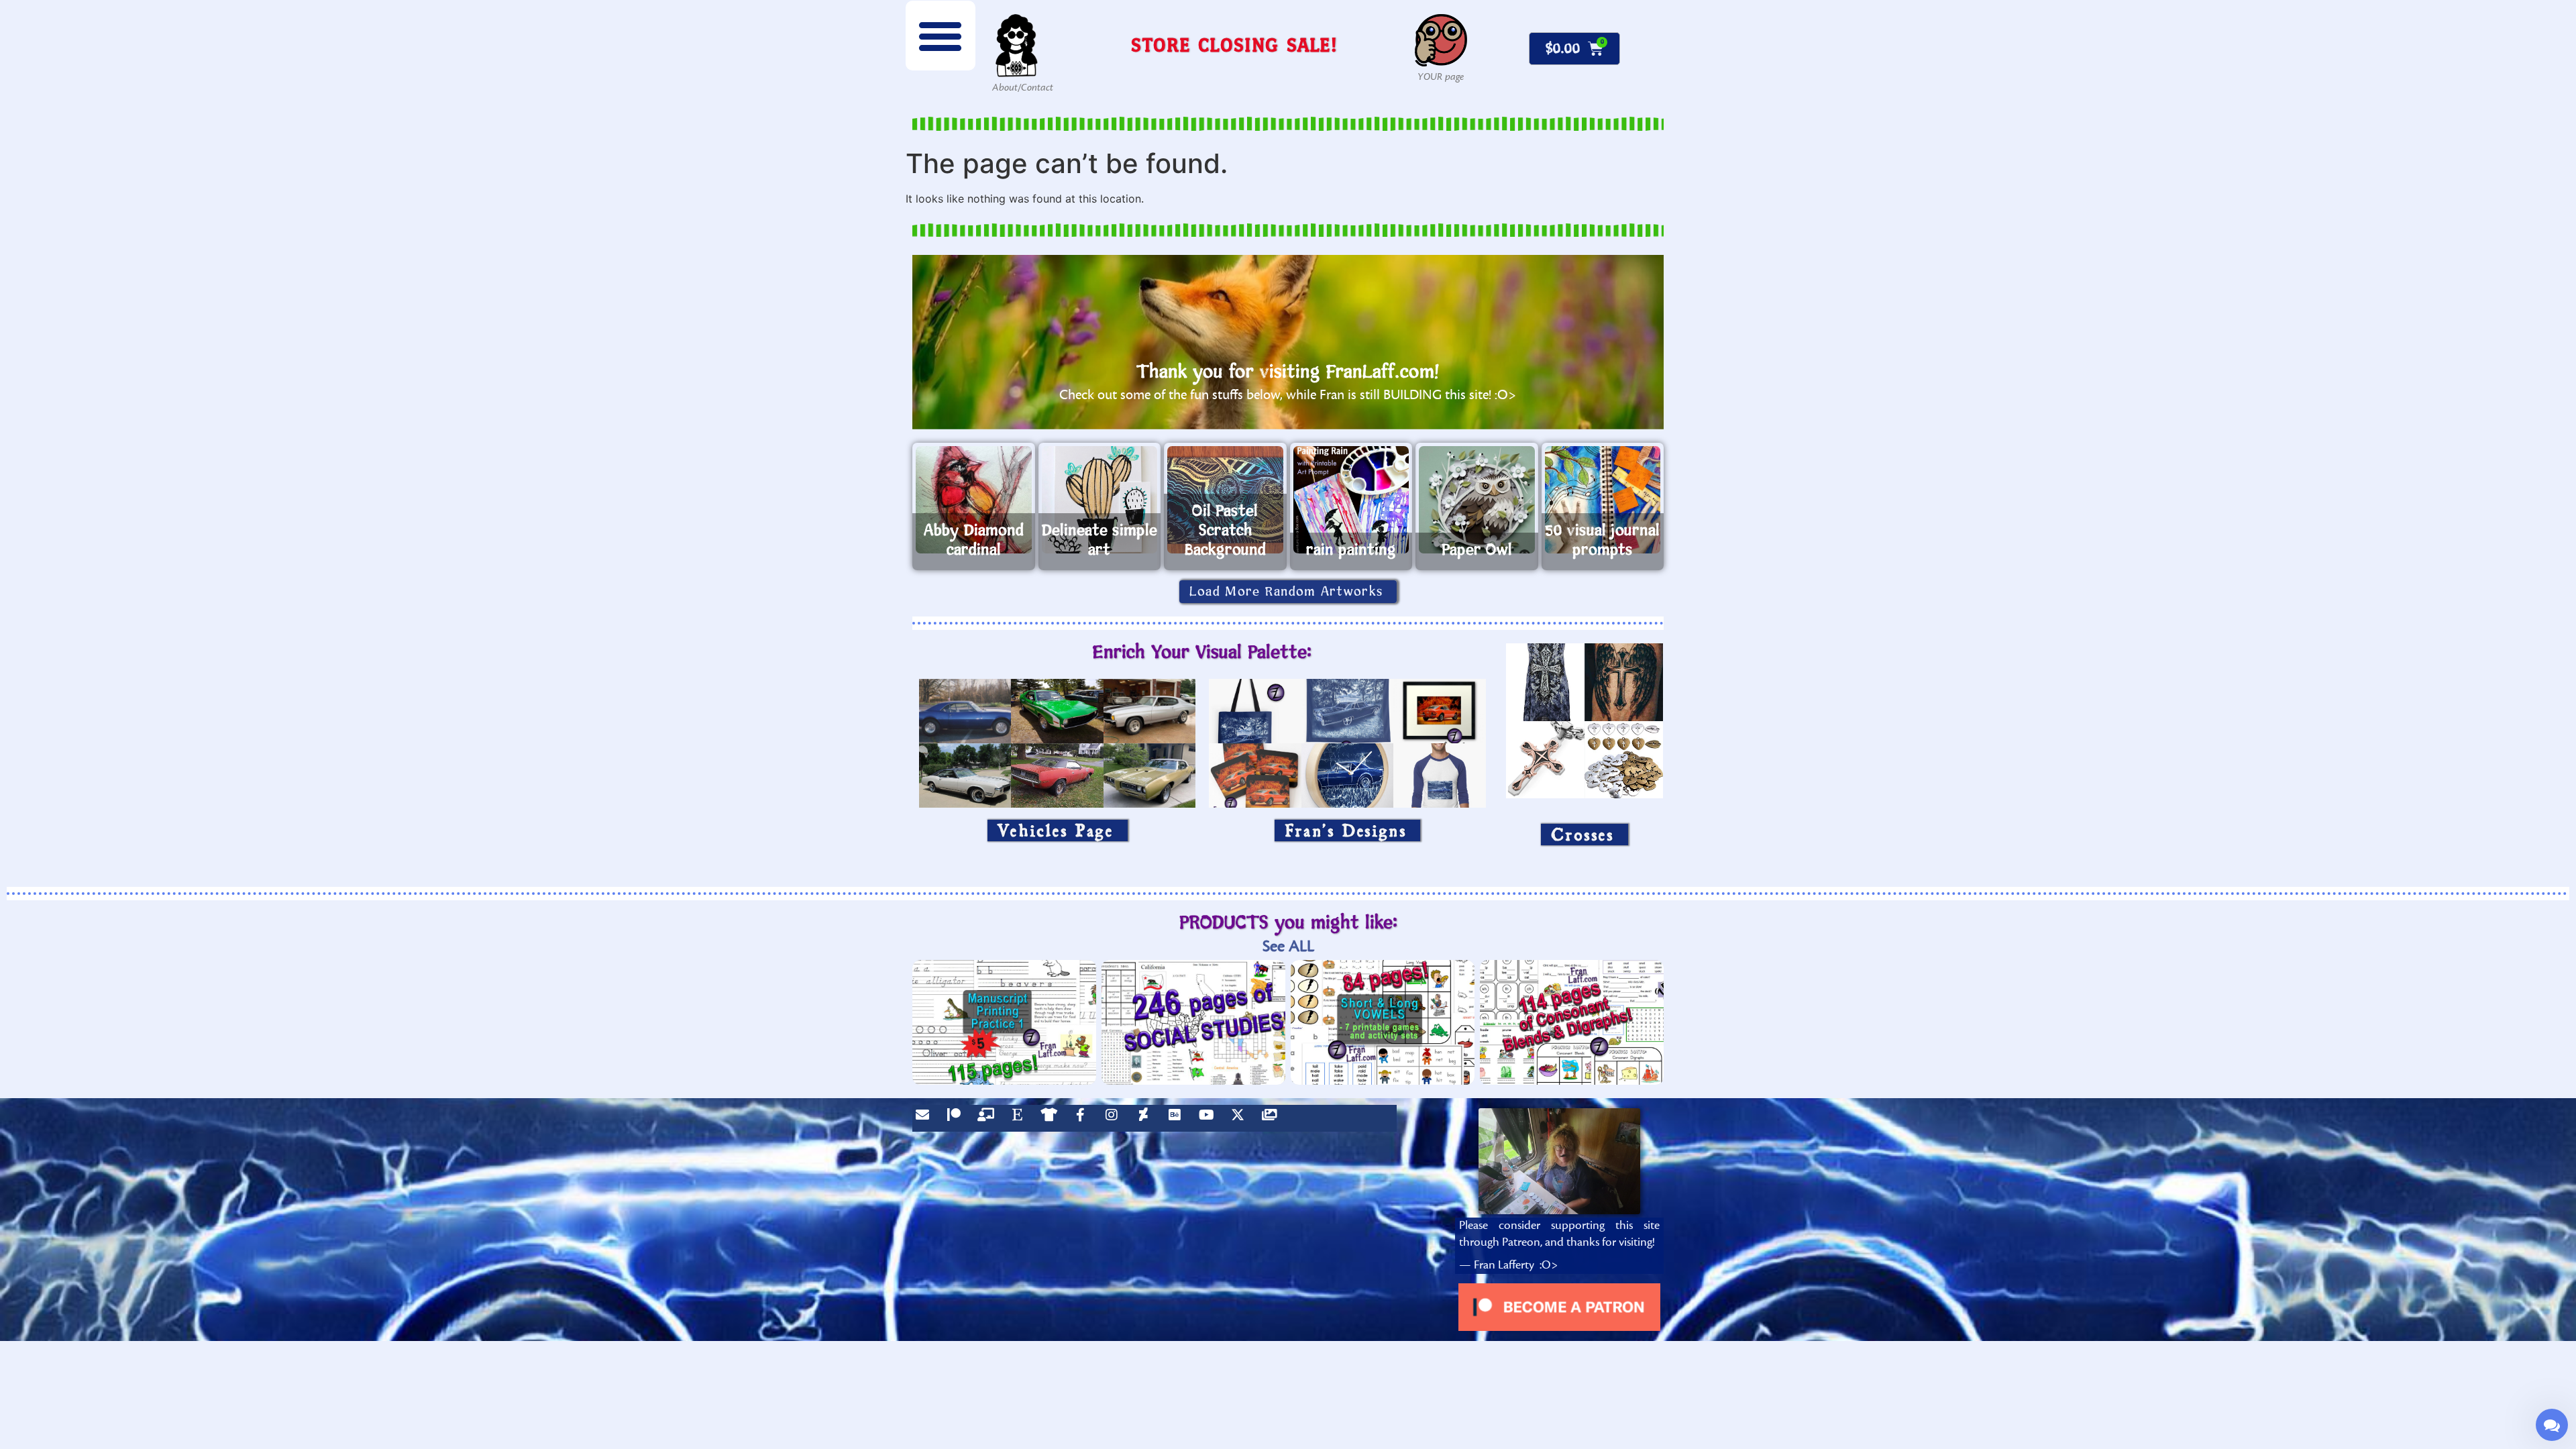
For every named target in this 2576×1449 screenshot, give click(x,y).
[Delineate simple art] (1100, 500)
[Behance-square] (1178, 1118)
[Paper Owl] (1477, 500)
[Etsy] (1020, 1118)
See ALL (1288, 946)
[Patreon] (957, 1118)
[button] (941, 36)
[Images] (1273, 1118)
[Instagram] (1115, 1118)
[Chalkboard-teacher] (989, 1118)
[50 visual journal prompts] (1603, 500)
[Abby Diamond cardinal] (974, 500)
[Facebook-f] (1083, 1118)
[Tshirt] (1052, 1118)
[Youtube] (1210, 1118)
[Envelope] (926, 1118)
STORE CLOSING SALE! (1234, 45)
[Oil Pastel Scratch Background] (1225, 500)
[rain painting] (1351, 500)
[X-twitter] (1241, 1118)
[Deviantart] (1146, 1118)
